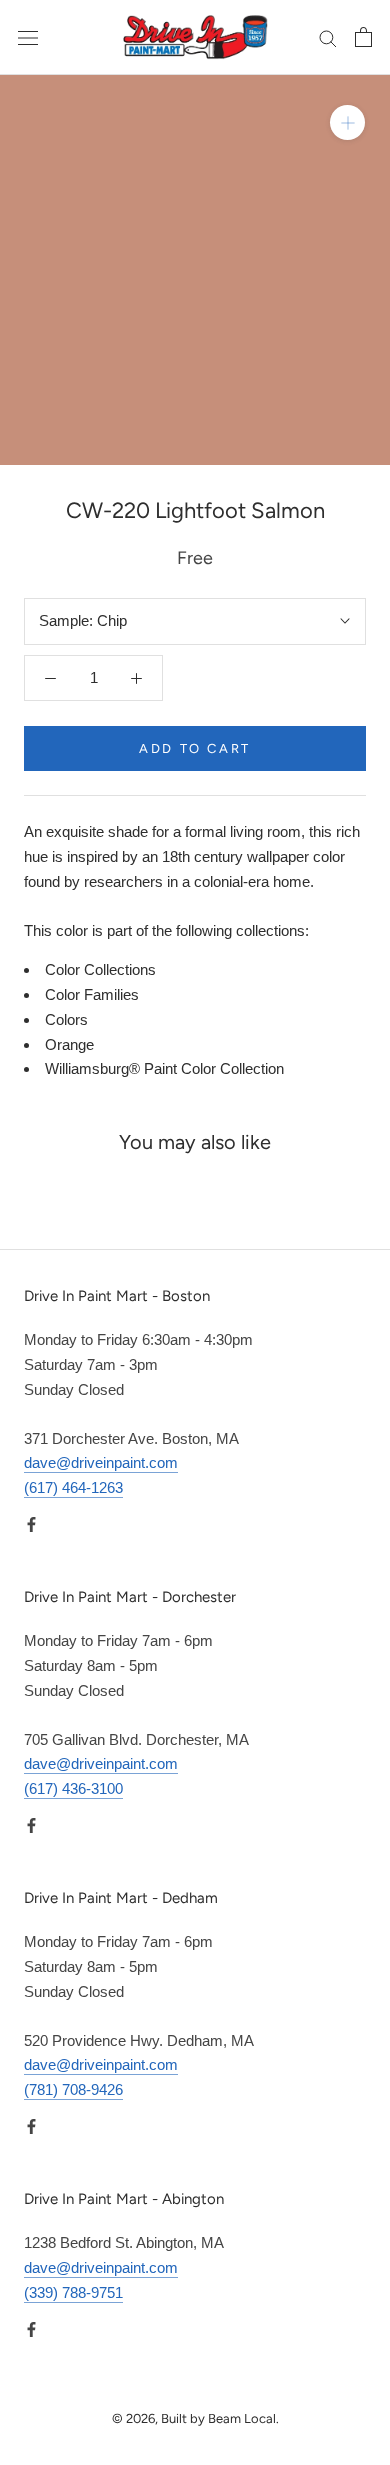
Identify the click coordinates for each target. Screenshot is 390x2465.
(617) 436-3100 (73, 1788)
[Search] (328, 38)
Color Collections (100, 969)
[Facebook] (31, 1524)
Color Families (92, 994)
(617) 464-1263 (73, 1487)
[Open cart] (363, 37)
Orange (69, 1044)
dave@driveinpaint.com (101, 1462)
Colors (66, 1019)
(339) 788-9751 (73, 2292)
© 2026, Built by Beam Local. (195, 2418)
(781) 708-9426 (73, 2089)
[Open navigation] (28, 37)
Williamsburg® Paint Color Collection (164, 1068)
